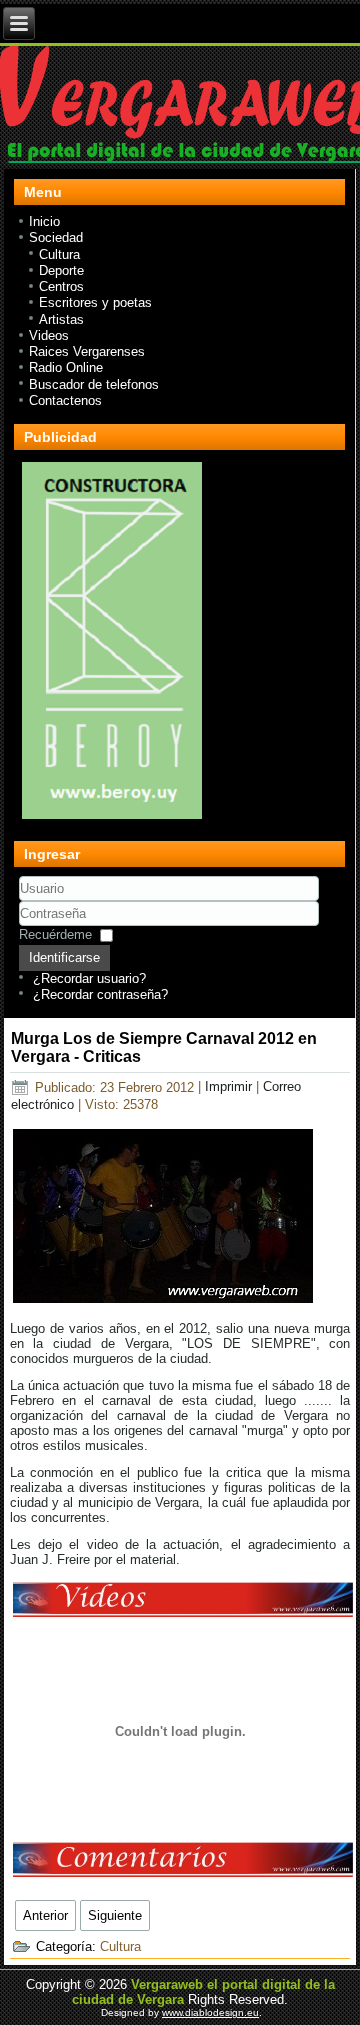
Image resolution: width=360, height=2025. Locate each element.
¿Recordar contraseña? (100, 994)
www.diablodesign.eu (210, 2012)
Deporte (61, 270)
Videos (49, 335)
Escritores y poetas (95, 302)
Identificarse (64, 957)
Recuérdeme (55, 934)
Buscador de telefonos (94, 384)
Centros (61, 286)
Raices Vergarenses (87, 351)
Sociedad (56, 237)
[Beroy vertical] (112, 818)
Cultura (59, 254)
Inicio (44, 221)
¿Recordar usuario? (89, 978)
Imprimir (230, 1087)
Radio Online (66, 367)
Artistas (61, 319)
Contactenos (65, 400)
